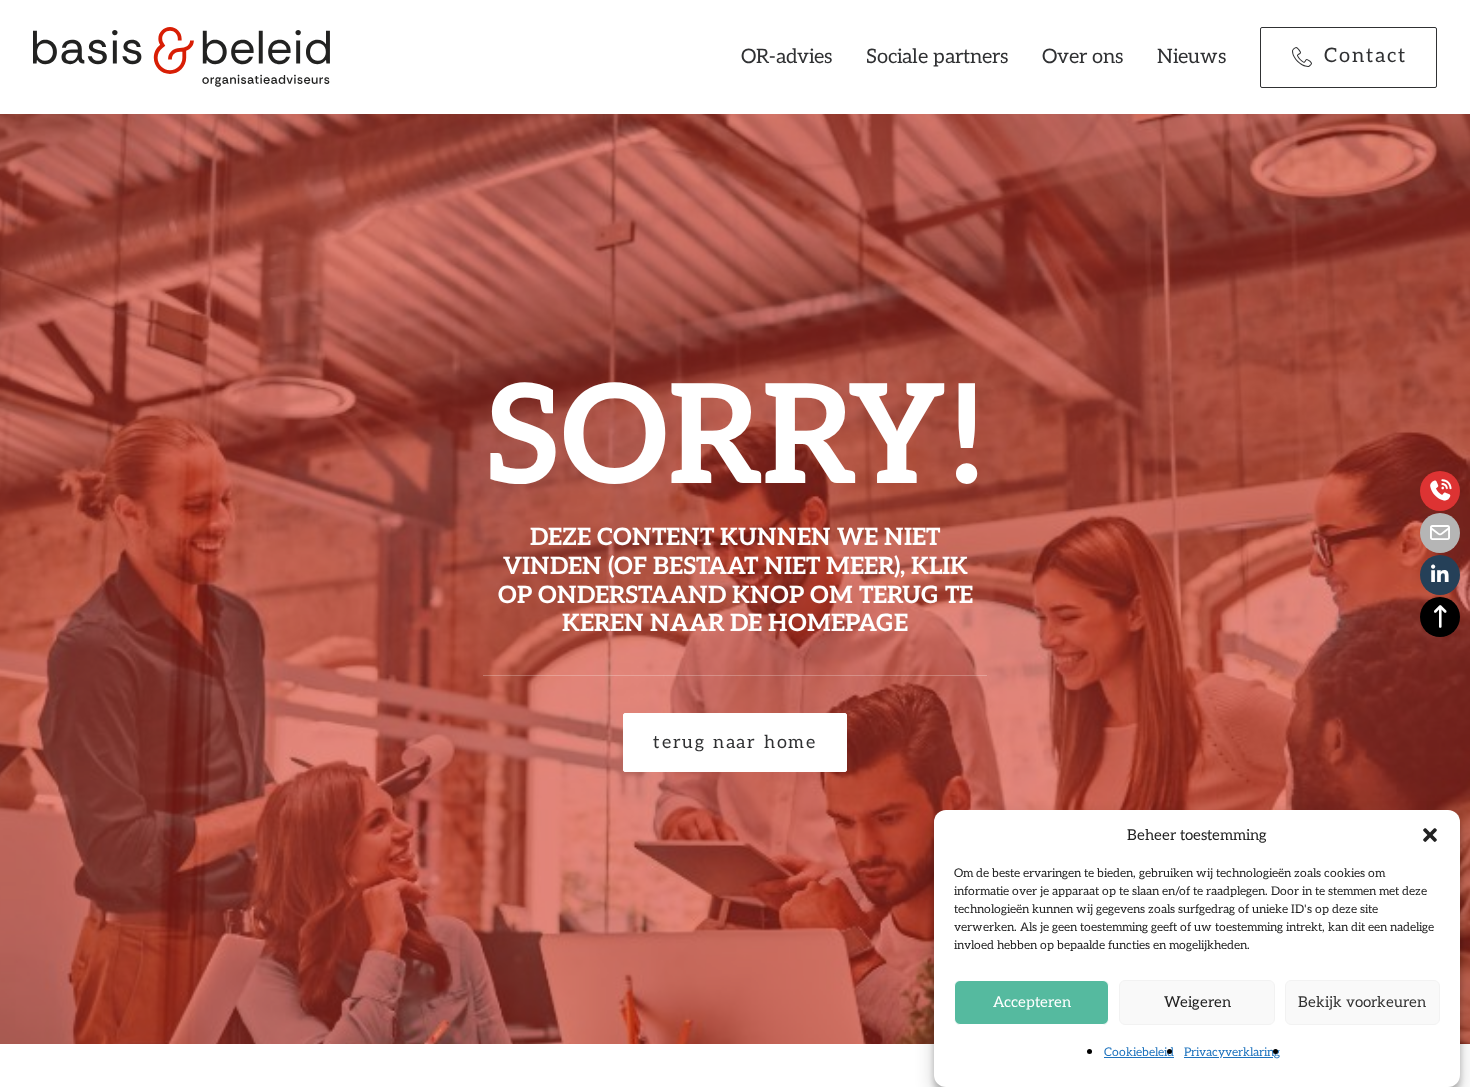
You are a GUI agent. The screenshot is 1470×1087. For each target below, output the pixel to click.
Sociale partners (937, 57)
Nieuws (1192, 57)
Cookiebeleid (1139, 1052)
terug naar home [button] (735, 742)
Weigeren (1197, 1002)
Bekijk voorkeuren (1362, 1002)
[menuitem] (794, 57)
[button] (1430, 835)
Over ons (1083, 57)
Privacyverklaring (1232, 1052)
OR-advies (787, 57)
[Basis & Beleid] (181, 57)
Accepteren (1032, 1002)
